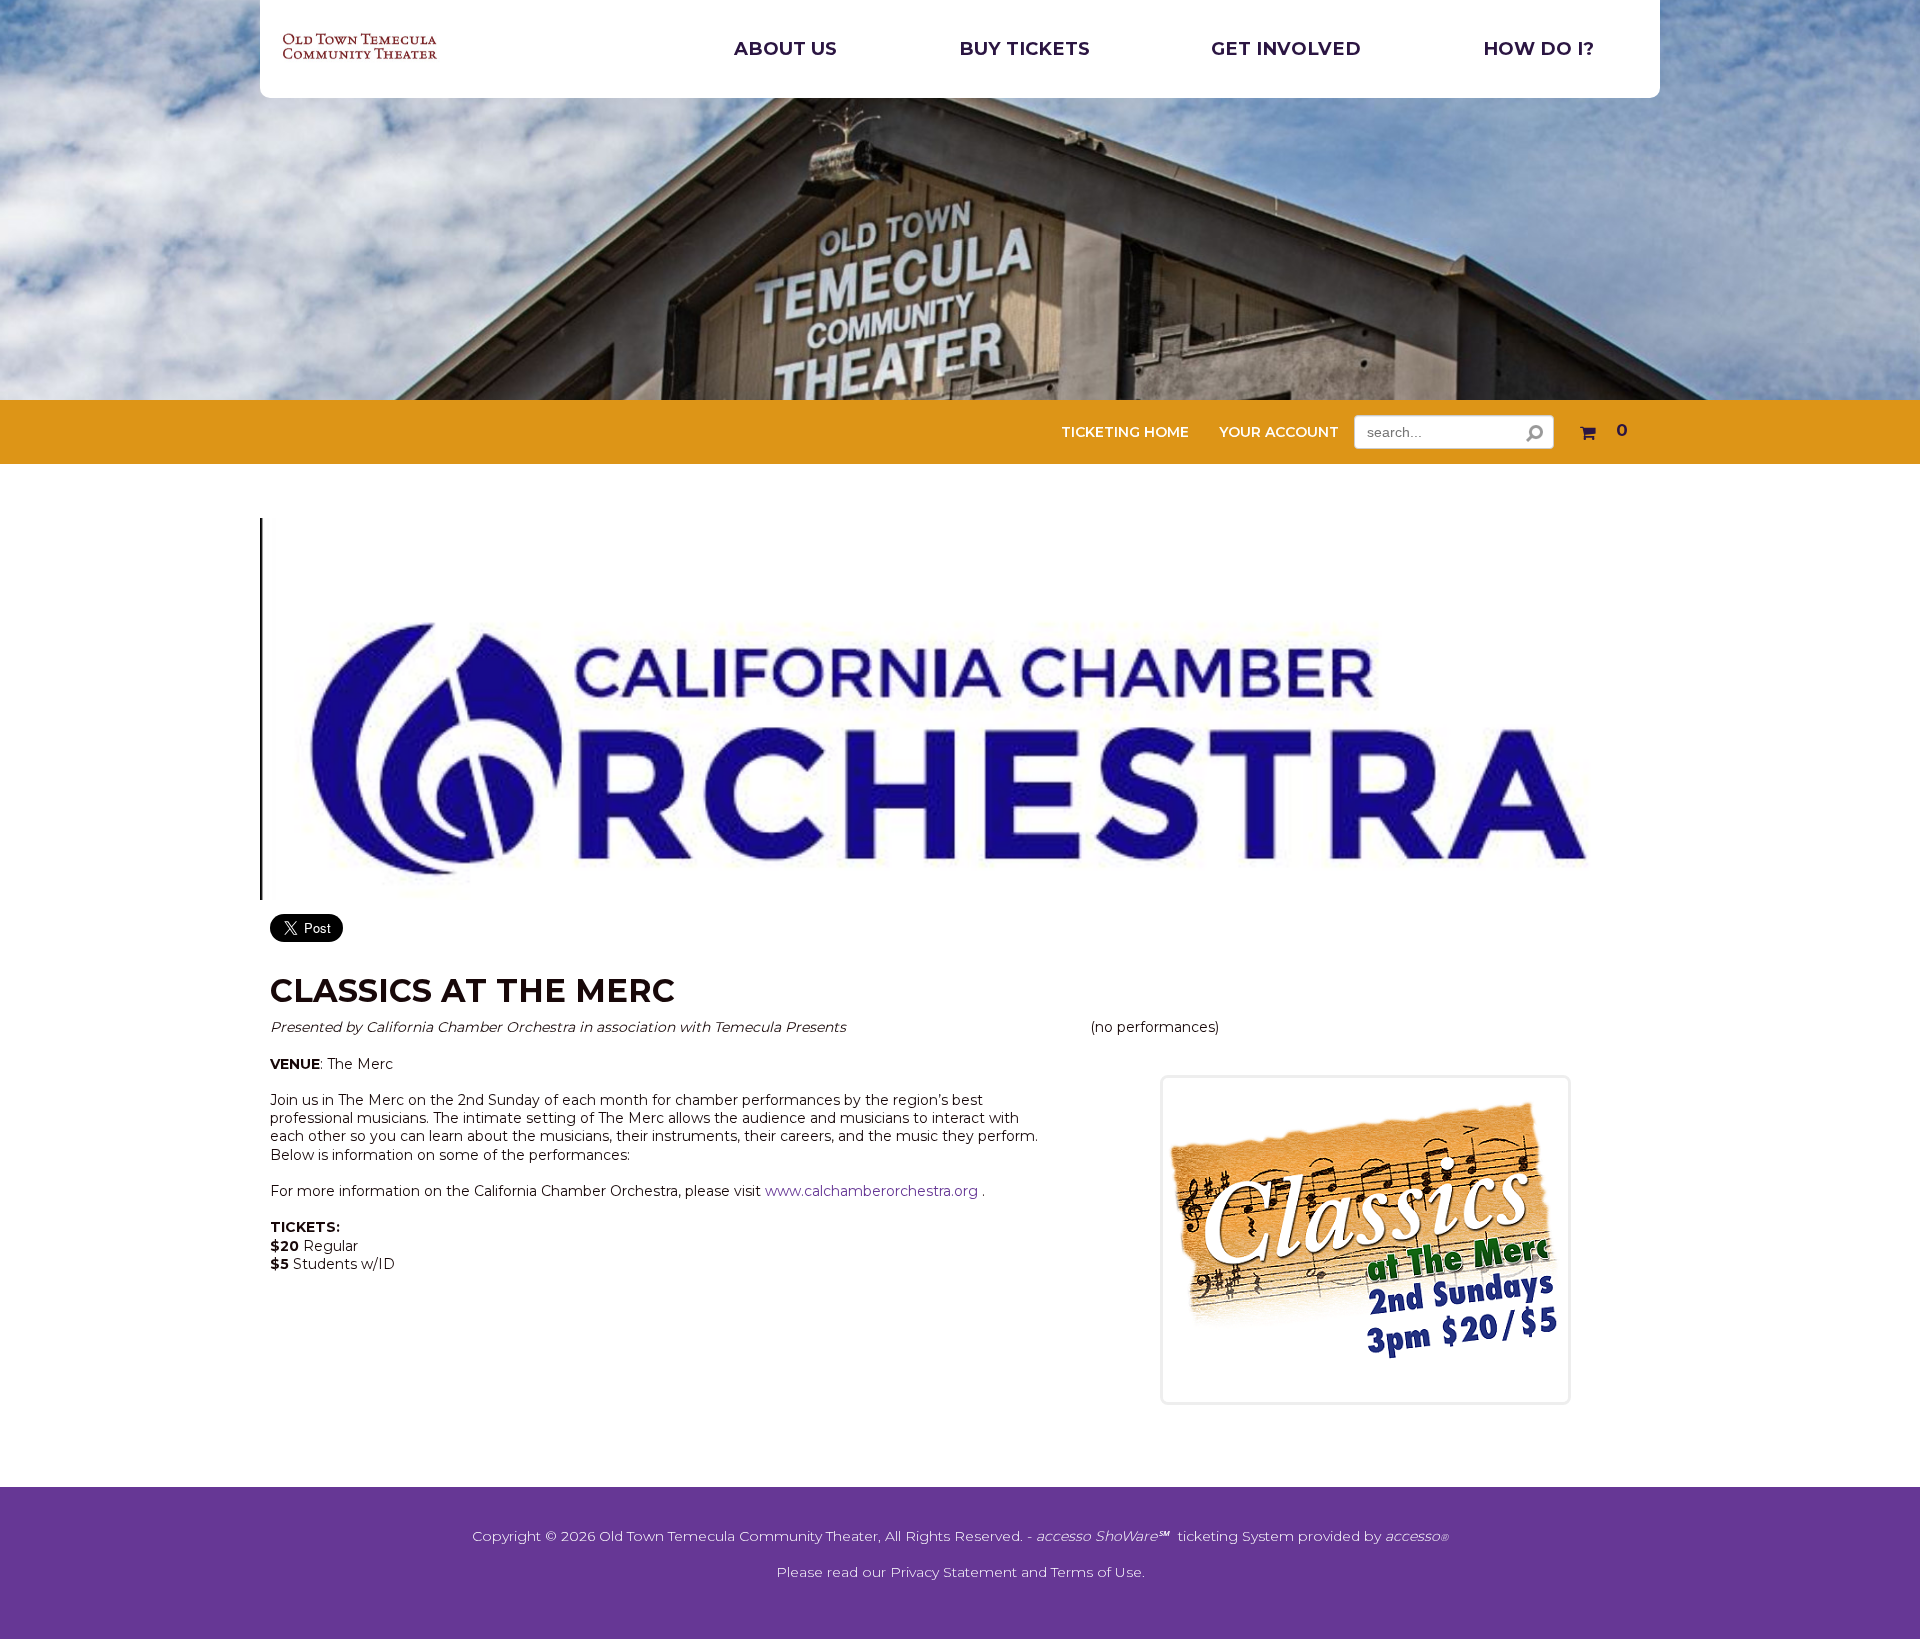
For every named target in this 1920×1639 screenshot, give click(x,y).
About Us (785, 48)
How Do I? (1538, 48)
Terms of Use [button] (1096, 1572)
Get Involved (1286, 48)
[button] (1603, 428)
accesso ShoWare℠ (1102, 1536)
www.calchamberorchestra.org (871, 1191)
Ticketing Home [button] (1125, 433)
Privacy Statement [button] (953, 1572)
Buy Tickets (1024, 48)
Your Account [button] (1279, 433)
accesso (1416, 1536)
